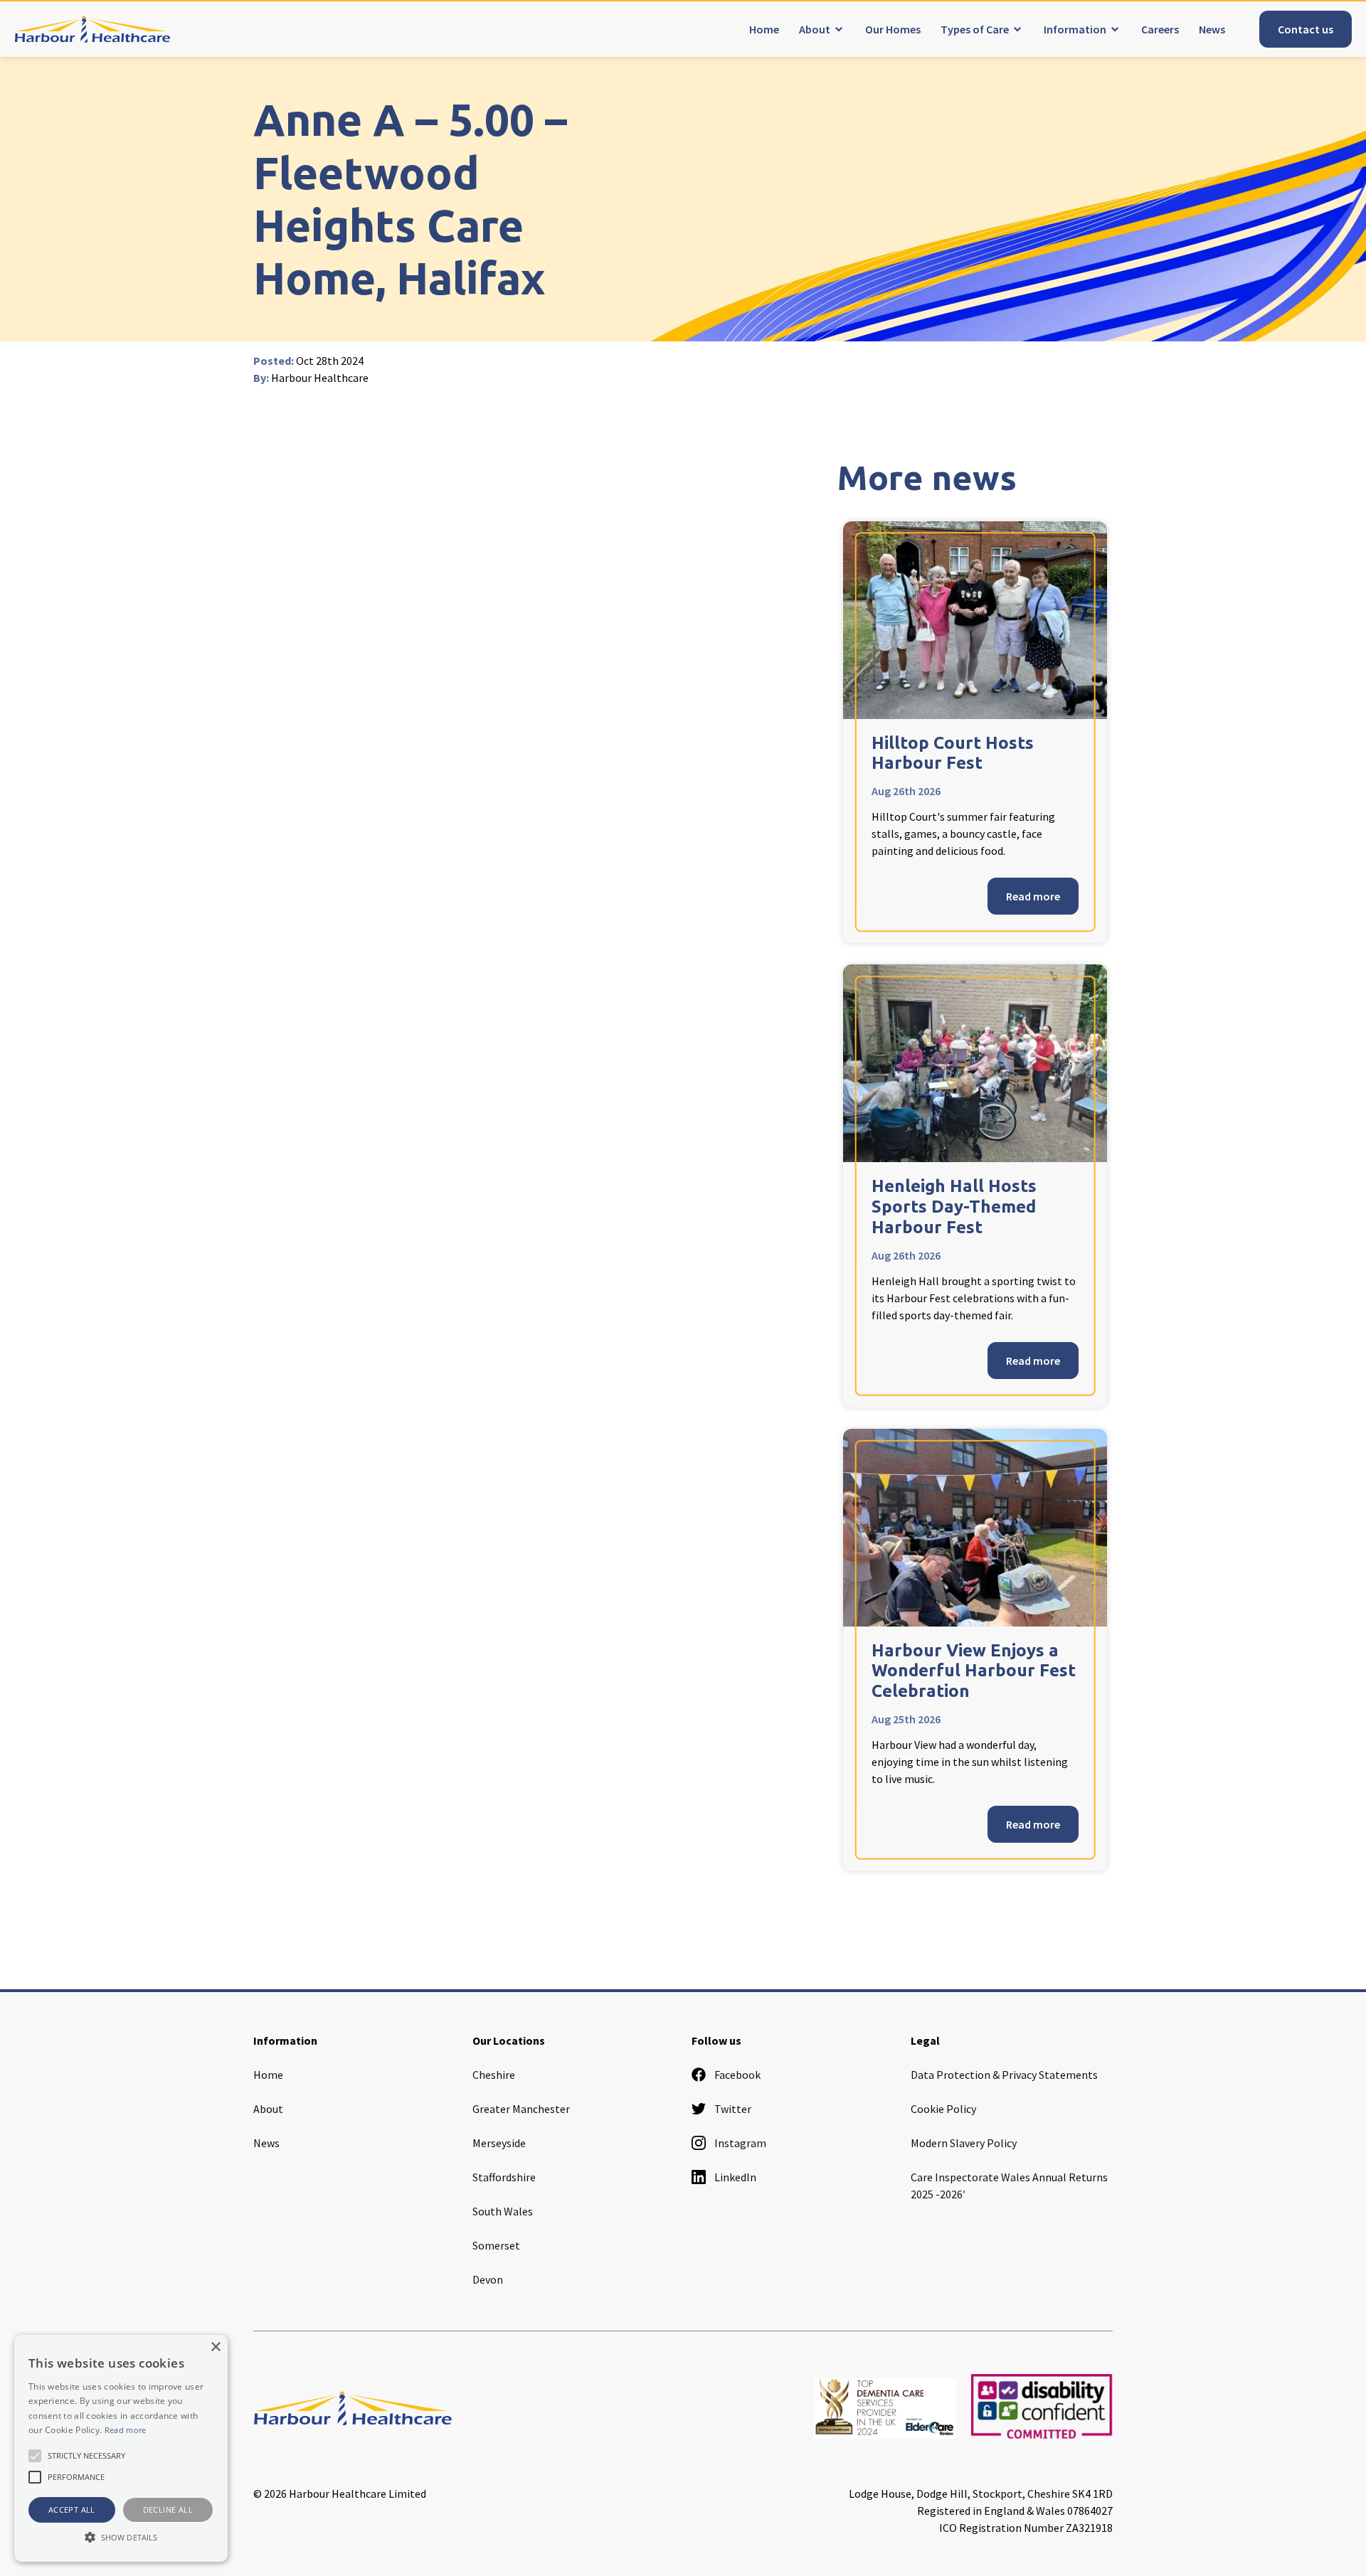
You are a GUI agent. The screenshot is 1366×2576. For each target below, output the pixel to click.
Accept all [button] (72, 2510)
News (1212, 29)
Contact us (1306, 29)
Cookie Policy (943, 2109)
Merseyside (499, 2143)
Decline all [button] (168, 2510)
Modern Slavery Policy (964, 2143)
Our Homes (893, 29)
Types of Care (975, 29)
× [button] (215, 2347)
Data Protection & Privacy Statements (1004, 2075)
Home (764, 29)
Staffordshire (504, 2177)
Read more (1033, 896)
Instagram (740, 2143)
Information (1075, 29)
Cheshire (494, 2075)
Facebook (737, 2075)
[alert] (121, 2448)
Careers (1160, 29)
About (815, 29)
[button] (121, 2537)
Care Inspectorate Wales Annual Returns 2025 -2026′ (1009, 2186)
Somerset (496, 2245)
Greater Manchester (521, 2109)
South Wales (503, 2211)
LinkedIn (735, 2177)
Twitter (733, 2109)
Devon (488, 2279)
